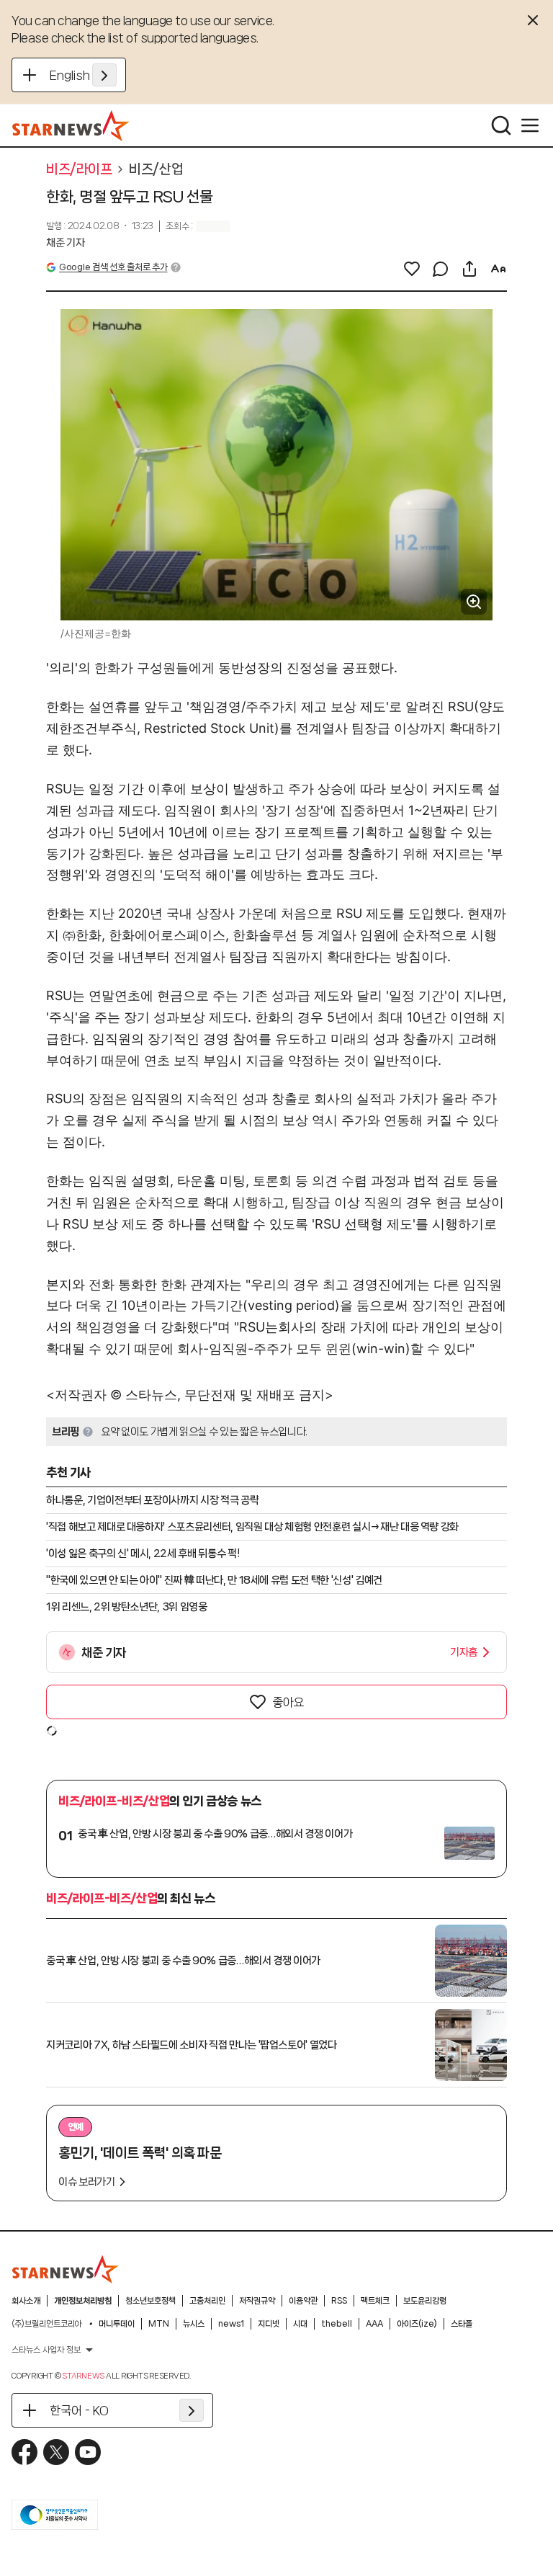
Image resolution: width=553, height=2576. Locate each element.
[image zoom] (474, 602)
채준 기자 (65, 243)
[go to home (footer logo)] (66, 2269)
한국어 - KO (79, 2410)
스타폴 (462, 2324)
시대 (300, 2324)
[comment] (441, 269)
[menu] (530, 125)
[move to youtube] (88, 2452)
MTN (159, 2324)
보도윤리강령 (425, 2301)
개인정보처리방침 (83, 2301)
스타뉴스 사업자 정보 (46, 2350)
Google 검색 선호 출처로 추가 (113, 267)
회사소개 (26, 2301)
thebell (337, 2324)
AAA (374, 2324)
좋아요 (288, 1702)
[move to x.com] (56, 2452)
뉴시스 (194, 2324)
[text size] (498, 269)
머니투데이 (117, 2324)
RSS (339, 2301)
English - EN (83, 75)
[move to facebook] (24, 2452)
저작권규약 (257, 2301)
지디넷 (269, 2324)
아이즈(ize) (417, 2324)
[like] (412, 269)
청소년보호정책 (150, 2301)
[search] (501, 125)
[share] (469, 269)
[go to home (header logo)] (71, 125)
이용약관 (303, 2301)
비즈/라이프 (79, 169)
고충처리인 (207, 2301)
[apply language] (104, 75)
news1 (231, 2324)
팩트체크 (375, 2301)
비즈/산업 (156, 169)
